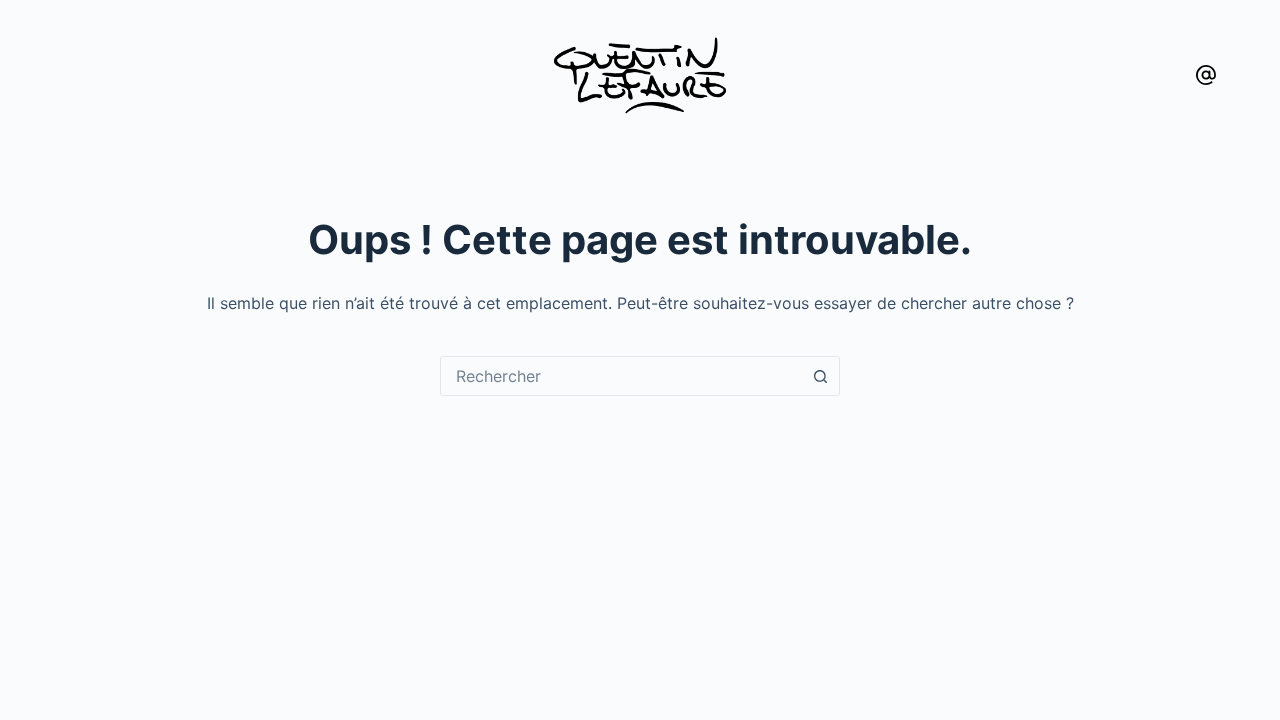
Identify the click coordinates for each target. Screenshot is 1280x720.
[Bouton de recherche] (820, 376)
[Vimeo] (1206, 75)
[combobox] (621, 376)
